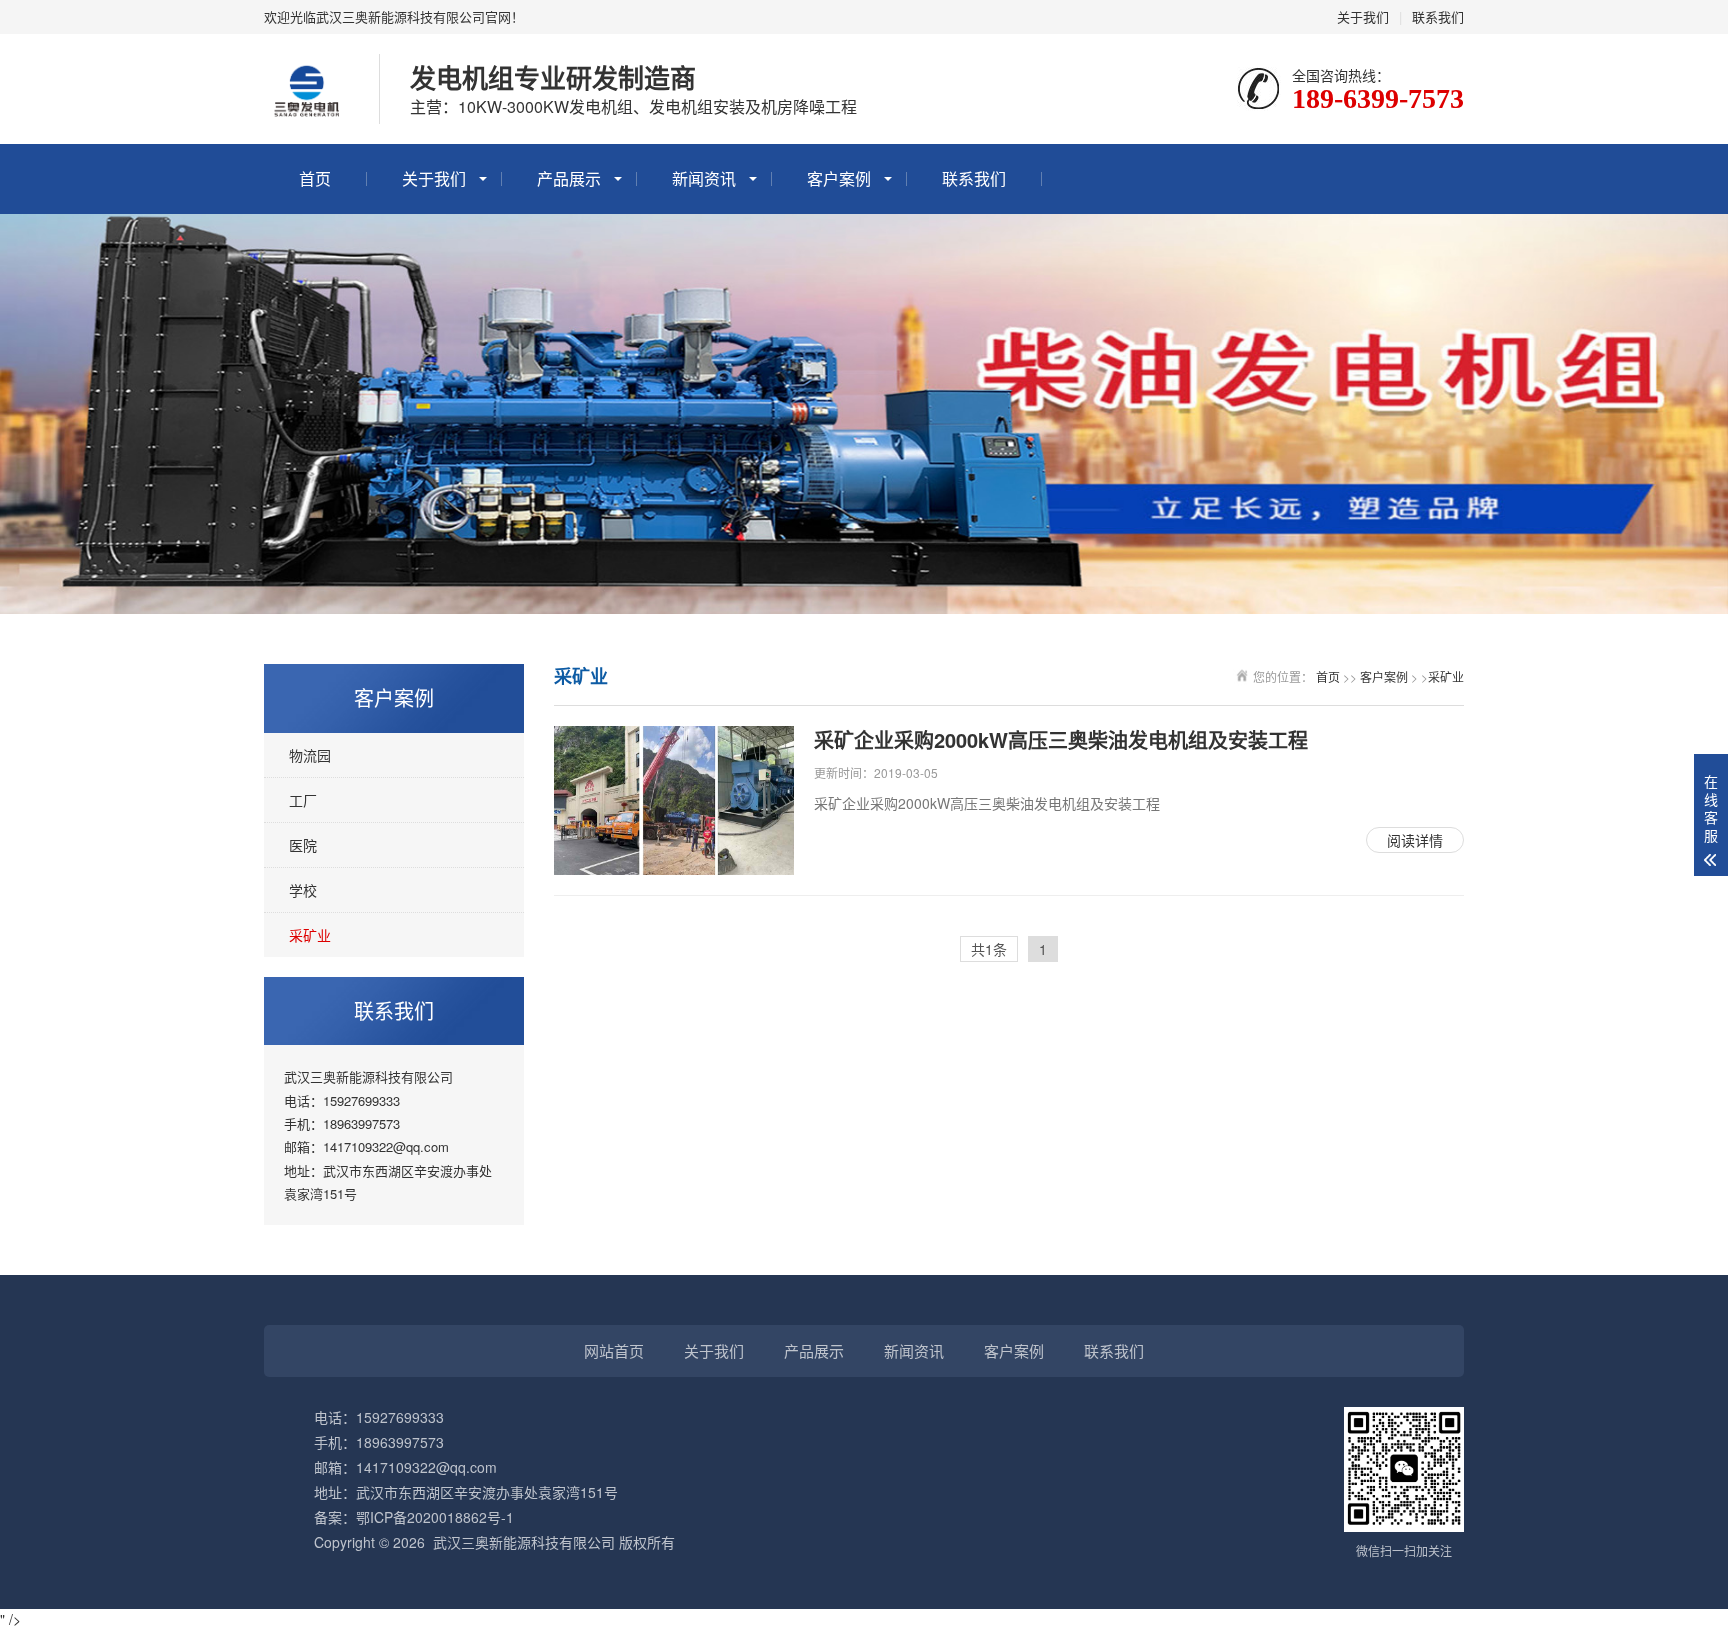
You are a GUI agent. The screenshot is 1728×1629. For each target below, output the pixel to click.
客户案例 (839, 178)
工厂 (303, 800)
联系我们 (1438, 16)
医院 (303, 845)
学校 (303, 890)
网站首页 (614, 1350)
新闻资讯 (704, 178)
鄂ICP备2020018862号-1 (435, 1517)
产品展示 (569, 178)
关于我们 (1363, 16)
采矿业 (310, 935)
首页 (315, 178)
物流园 (310, 755)
